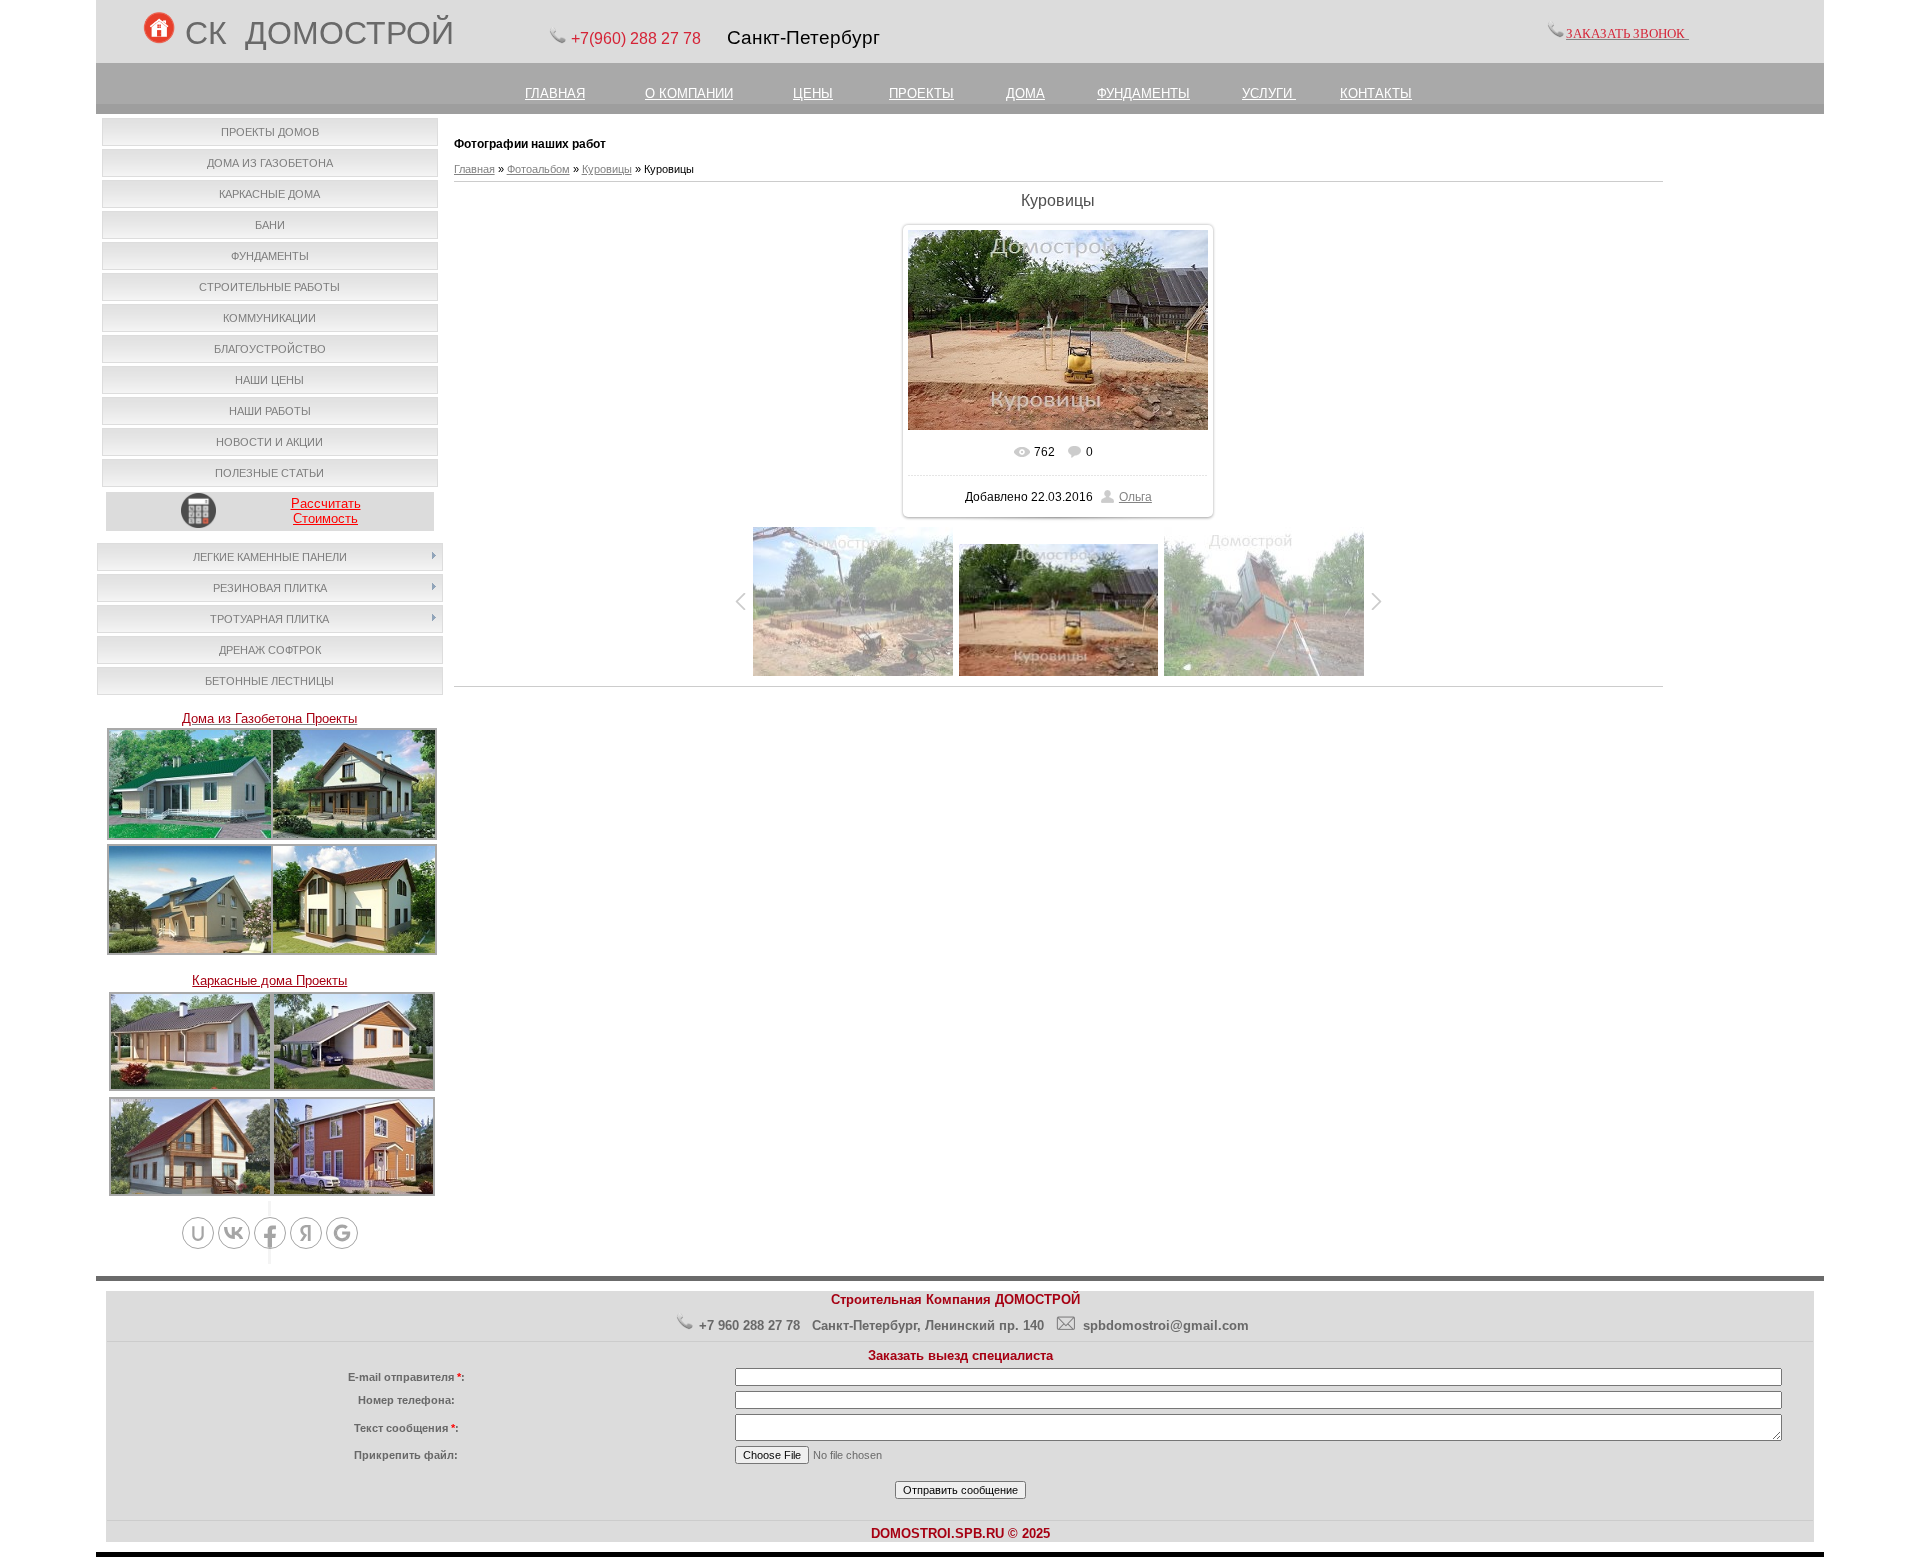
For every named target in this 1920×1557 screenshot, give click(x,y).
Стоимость (325, 518)
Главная (474, 169)
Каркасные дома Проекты (269, 980)
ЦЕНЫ (813, 93)
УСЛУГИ (1269, 93)
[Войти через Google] (342, 1233)
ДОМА (1025, 93)
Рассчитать (326, 503)
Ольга (1135, 497)
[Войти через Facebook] (270, 1233)
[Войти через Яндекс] (306, 1233)
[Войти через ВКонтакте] (234, 1233)
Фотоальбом (538, 169)
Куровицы (607, 169)
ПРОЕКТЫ (921, 93)
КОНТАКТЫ (1376, 93)
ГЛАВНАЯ (555, 93)
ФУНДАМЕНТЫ (1143, 93)
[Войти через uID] (198, 1233)
